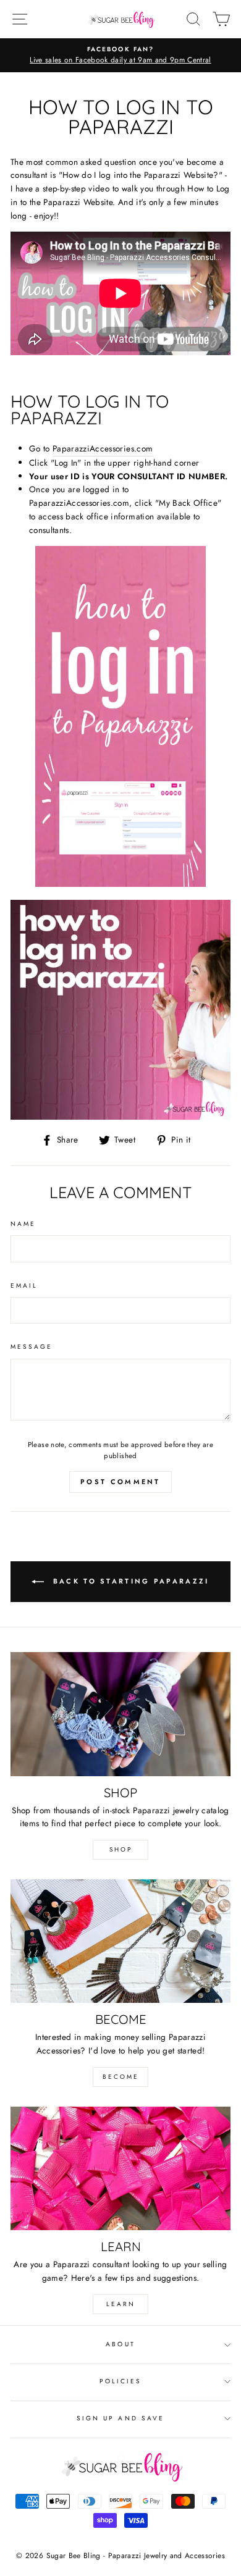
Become (121, 2077)
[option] (120, 56)
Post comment (120, 1482)
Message (32, 1347)
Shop (121, 1849)
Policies (120, 2381)
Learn (121, 2304)
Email (24, 1286)
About (120, 2344)
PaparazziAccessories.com (103, 448)
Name (23, 1224)
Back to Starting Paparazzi (129, 1581)
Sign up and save (120, 2418)
